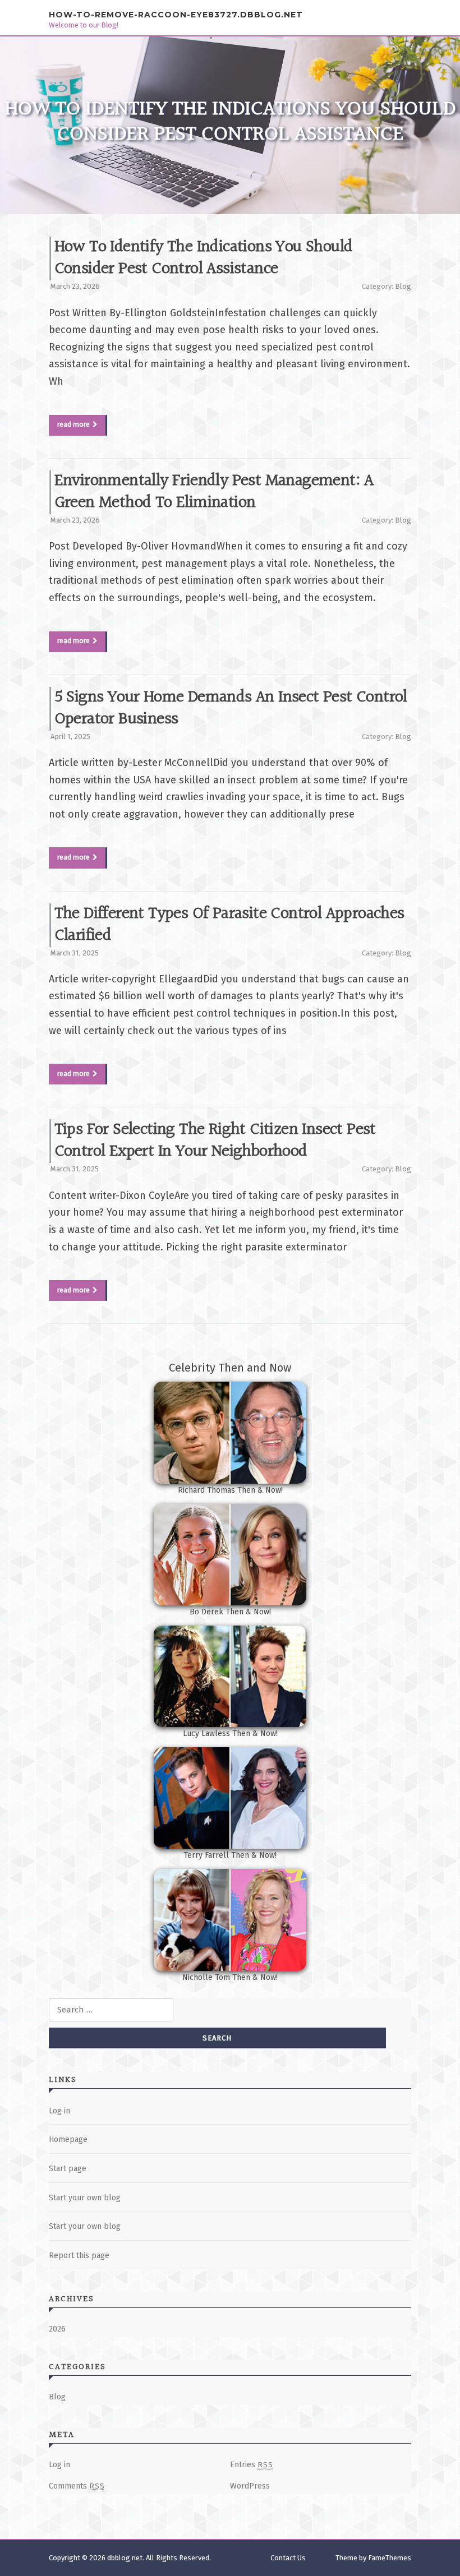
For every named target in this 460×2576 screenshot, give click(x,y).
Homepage (68, 2139)
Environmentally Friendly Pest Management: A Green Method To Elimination (214, 492)
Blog (403, 286)
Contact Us (288, 2558)
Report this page (79, 2256)
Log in (59, 2111)
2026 (57, 2329)
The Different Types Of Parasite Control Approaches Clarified (229, 925)
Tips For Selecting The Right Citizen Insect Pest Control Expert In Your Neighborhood (215, 1141)
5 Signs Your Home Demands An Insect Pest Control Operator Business (231, 708)
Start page (68, 2169)
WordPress (250, 2486)
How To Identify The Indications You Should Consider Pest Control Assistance (204, 258)
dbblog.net (125, 2558)
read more (73, 424)
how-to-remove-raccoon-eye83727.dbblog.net (176, 14)
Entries (252, 2465)
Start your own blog (85, 2198)
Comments (77, 2486)
